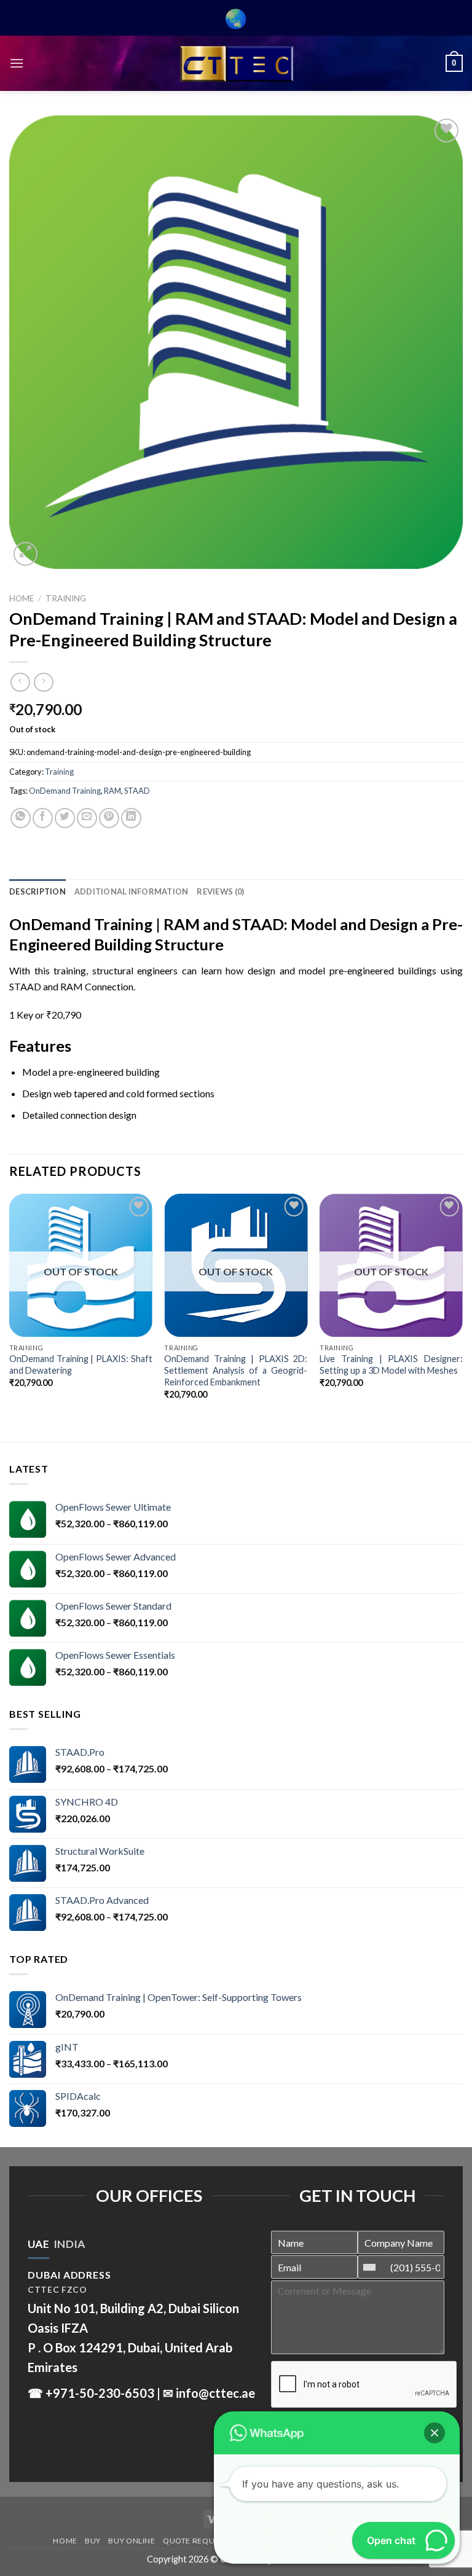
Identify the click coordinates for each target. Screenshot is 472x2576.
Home (22, 598)
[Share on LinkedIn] (131, 818)
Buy (93, 2541)
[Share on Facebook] (43, 818)
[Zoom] (26, 554)
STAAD (137, 791)
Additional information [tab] (132, 891)
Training (66, 598)
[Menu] (17, 63)
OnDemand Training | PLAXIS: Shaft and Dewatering (81, 1364)
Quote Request (195, 2541)
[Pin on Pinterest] (109, 818)
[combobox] (372, 2267)
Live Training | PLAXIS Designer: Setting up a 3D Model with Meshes (391, 1364)
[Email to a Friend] (87, 818)
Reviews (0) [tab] (220, 891)
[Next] (462, 1307)
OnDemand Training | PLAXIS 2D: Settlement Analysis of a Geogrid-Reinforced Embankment (236, 1370)
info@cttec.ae (215, 2393)
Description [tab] (37, 891)
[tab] (38, 2244)
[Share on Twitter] (65, 818)
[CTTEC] (236, 64)
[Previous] (10, 1307)
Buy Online (132, 2541)
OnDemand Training (65, 791)
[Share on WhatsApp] (21, 818)
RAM (112, 791)
